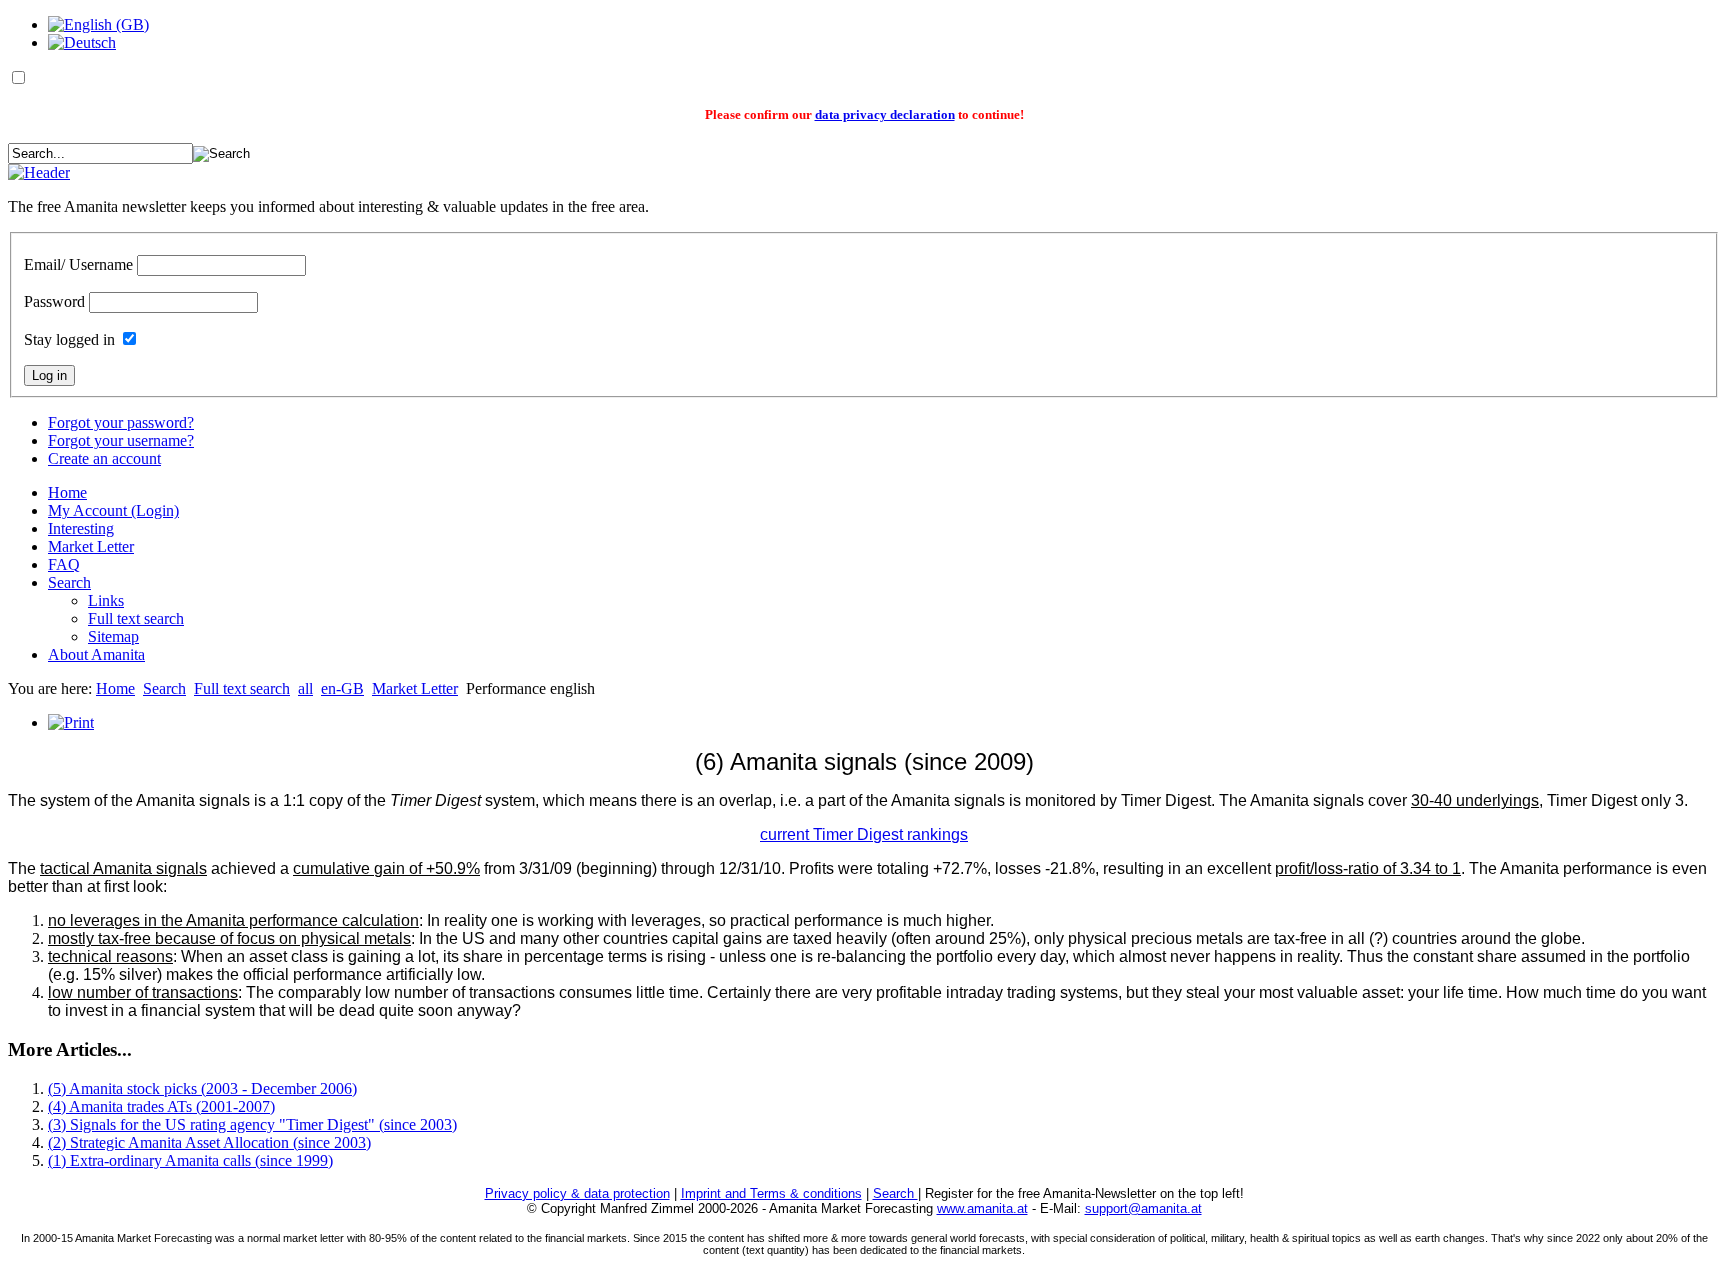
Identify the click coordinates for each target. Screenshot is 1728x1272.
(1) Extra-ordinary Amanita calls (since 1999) (190, 1160)
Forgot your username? (121, 440)
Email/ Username (78, 264)
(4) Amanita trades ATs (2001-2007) (161, 1106)
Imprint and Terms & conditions (771, 1193)
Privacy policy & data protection (577, 1193)
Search (69, 582)
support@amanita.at (1143, 1208)
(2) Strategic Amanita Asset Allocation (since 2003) (209, 1142)
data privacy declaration (885, 114)
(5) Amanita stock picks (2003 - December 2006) (202, 1088)
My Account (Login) (113, 510)
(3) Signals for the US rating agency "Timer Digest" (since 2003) (252, 1124)
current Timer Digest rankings (864, 834)
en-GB (342, 688)
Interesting (81, 528)
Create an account (104, 458)
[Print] (71, 722)
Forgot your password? (121, 422)
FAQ (64, 564)
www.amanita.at (982, 1208)
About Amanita (96, 654)
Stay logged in (69, 339)
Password (54, 301)
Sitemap (113, 636)
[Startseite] (39, 172)
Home (67, 492)
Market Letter (91, 546)
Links (106, 600)
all (305, 688)
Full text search (136, 618)
